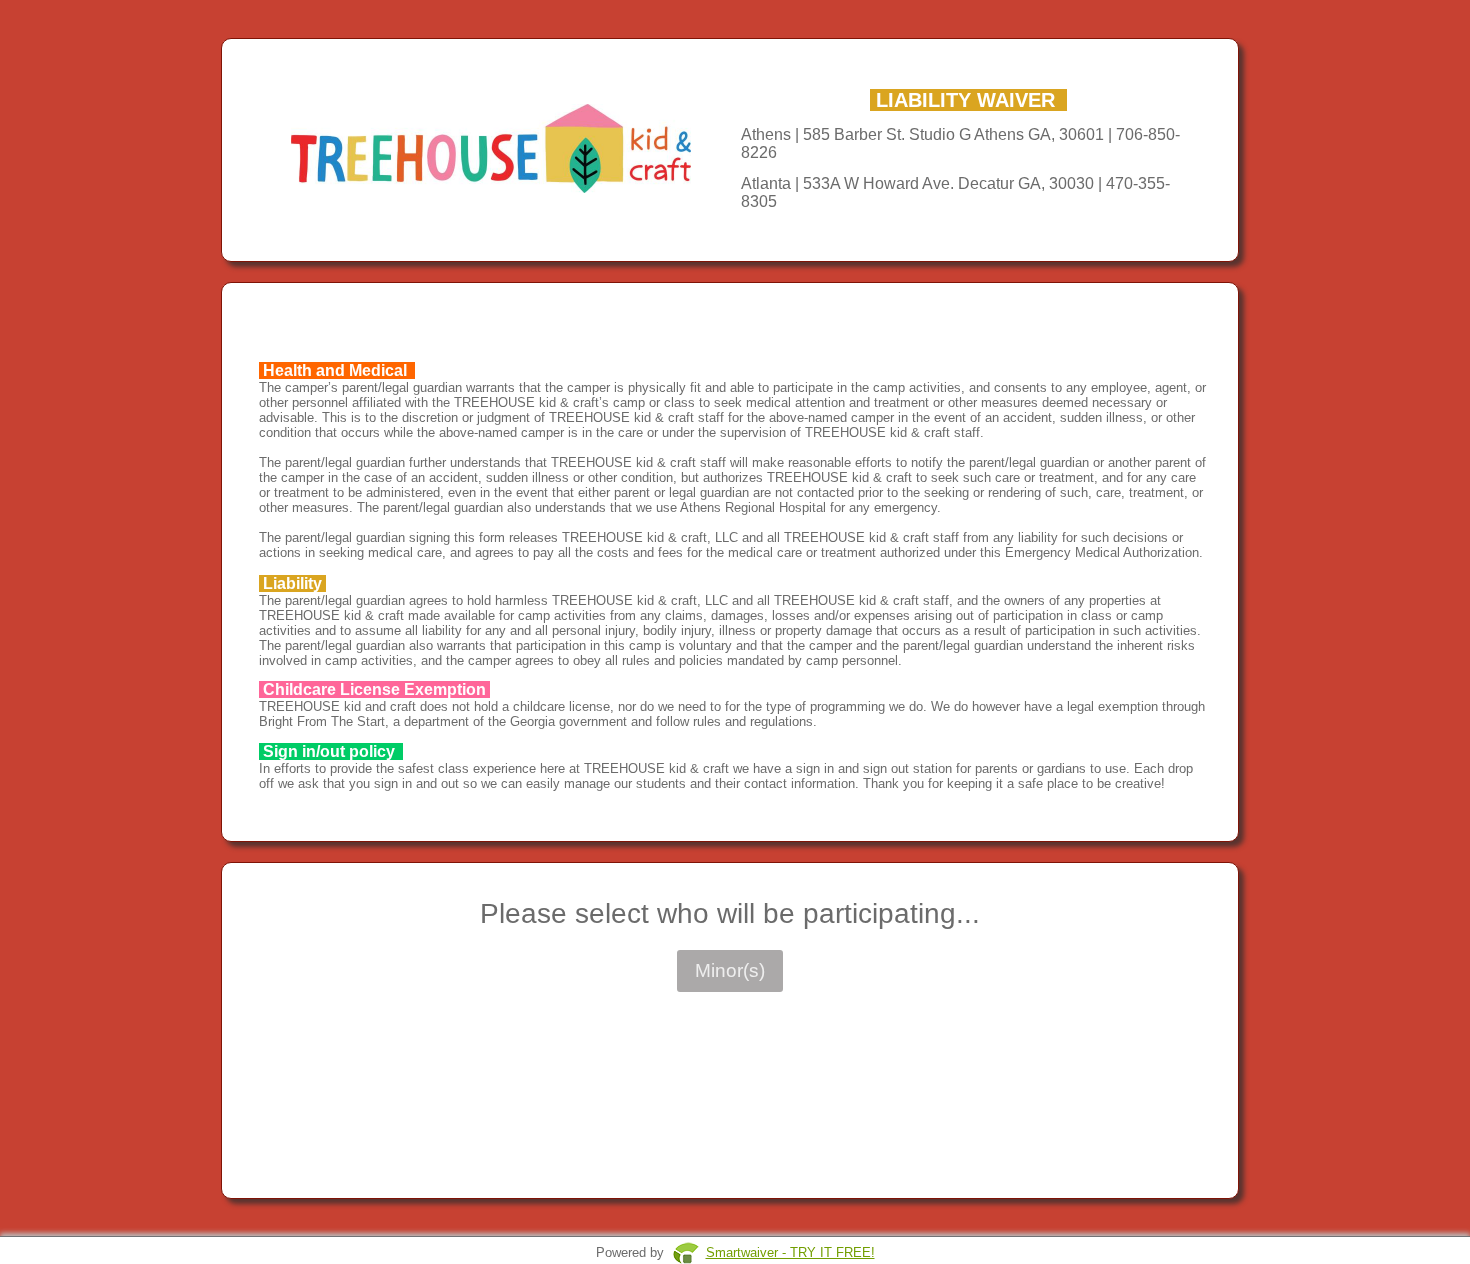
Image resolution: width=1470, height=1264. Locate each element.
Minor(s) (730, 970)
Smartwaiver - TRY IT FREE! (790, 1252)
